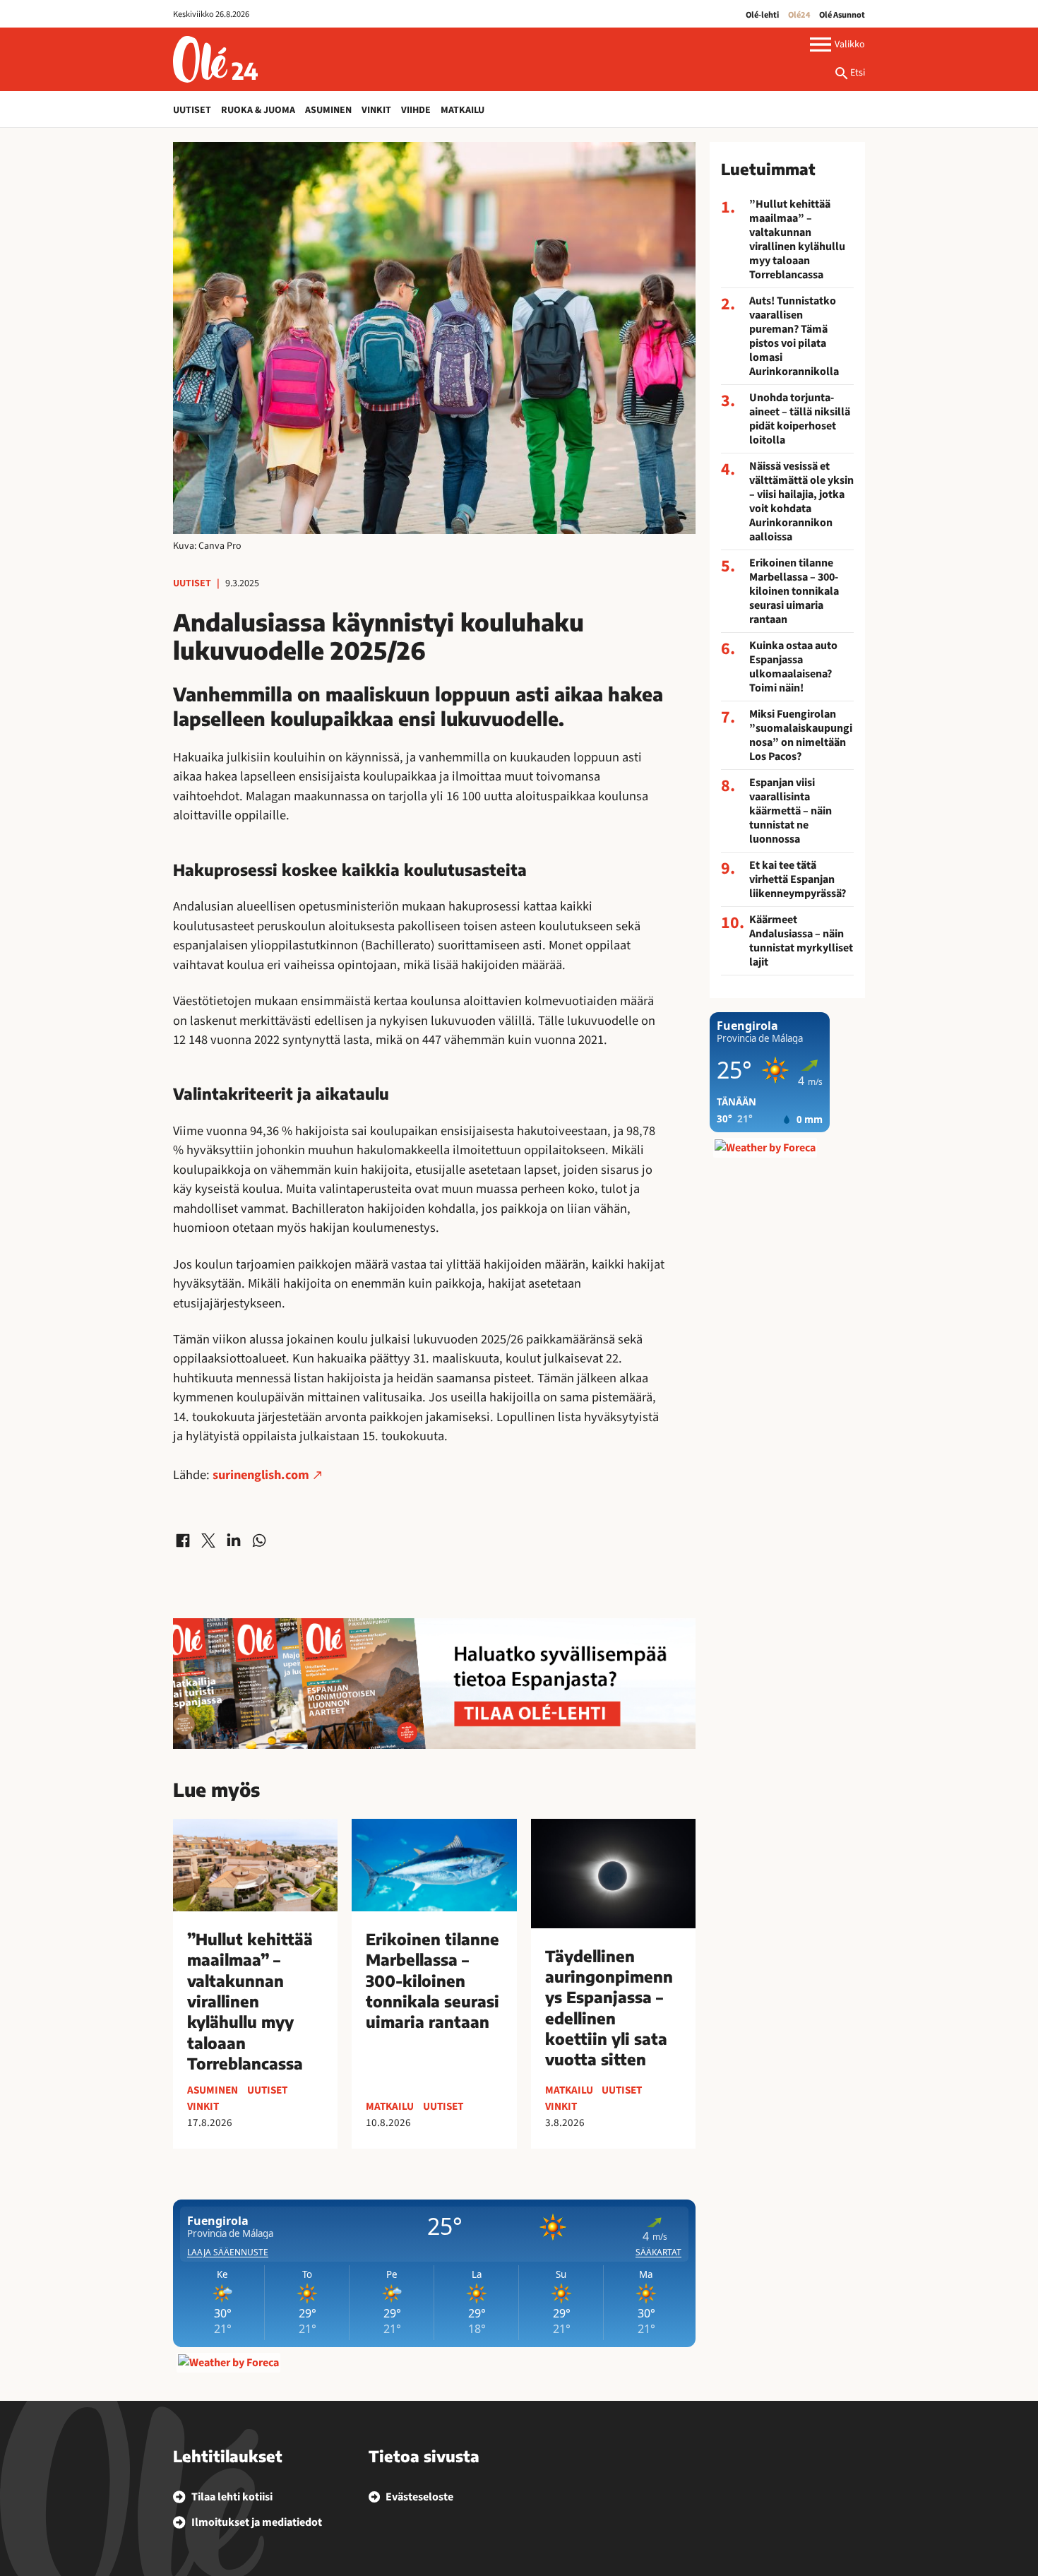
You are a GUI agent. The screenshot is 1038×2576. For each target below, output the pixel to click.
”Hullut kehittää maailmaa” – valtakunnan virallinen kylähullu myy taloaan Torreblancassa (797, 239)
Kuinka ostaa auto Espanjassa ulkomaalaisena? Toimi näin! (793, 667)
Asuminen (328, 110)
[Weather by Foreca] (228, 2363)
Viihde (416, 110)
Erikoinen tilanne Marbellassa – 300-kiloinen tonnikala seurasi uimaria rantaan (794, 591)
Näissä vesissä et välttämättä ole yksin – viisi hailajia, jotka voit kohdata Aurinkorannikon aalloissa (801, 501)
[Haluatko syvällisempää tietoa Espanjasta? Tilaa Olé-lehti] (434, 1684)
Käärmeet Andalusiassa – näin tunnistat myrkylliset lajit (801, 941)
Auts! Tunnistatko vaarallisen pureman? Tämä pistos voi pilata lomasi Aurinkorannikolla (794, 336)
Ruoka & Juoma (258, 110)
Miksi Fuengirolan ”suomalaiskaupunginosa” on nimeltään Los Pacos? (801, 735)
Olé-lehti (762, 15)
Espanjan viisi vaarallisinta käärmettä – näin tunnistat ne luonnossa (791, 811)
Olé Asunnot (842, 15)
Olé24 (799, 15)
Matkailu (463, 110)
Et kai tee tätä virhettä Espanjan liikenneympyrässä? (798, 879)
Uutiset (192, 110)
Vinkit (376, 110)
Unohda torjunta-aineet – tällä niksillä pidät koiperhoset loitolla (800, 419)
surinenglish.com (259, 1475)
